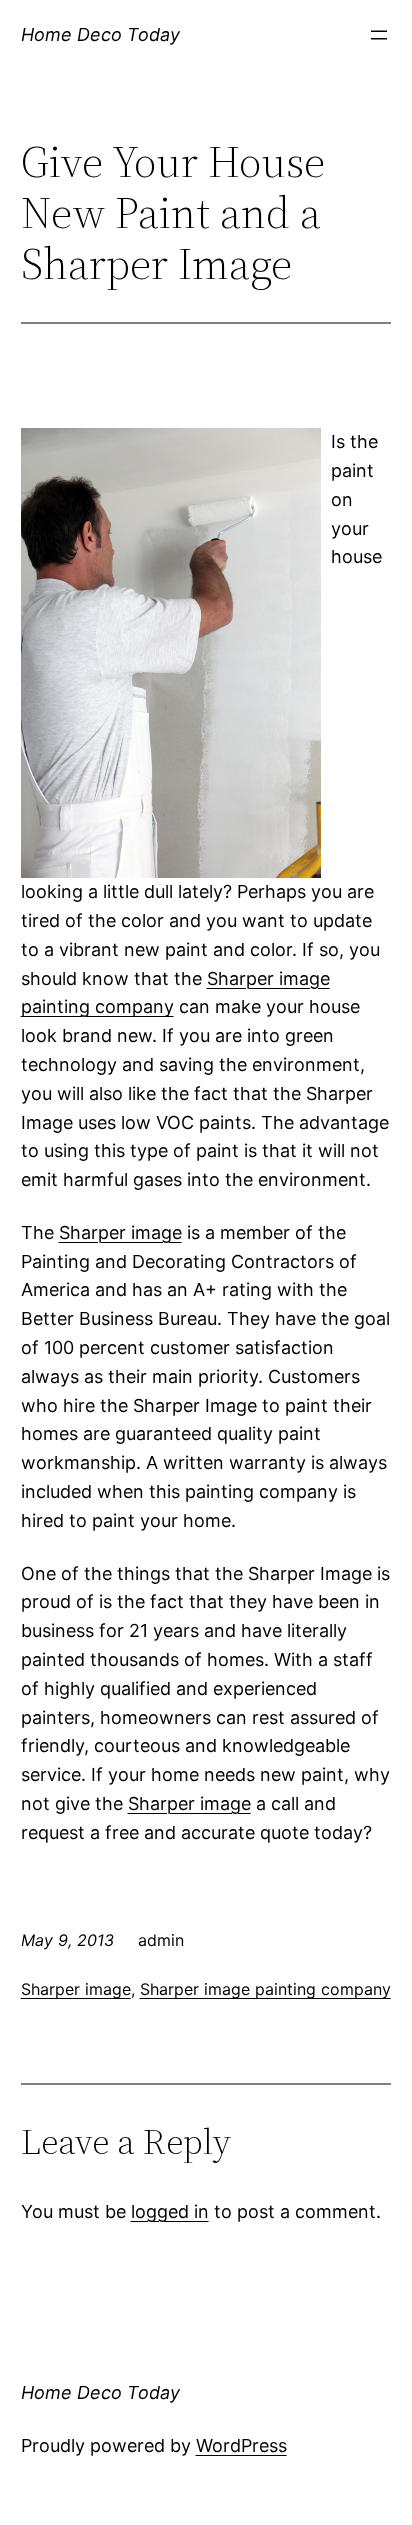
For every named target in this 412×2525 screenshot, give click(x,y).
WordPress (241, 2445)
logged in (170, 2211)
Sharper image (120, 1232)
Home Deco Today (100, 34)
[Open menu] (379, 35)
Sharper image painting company (265, 1989)
